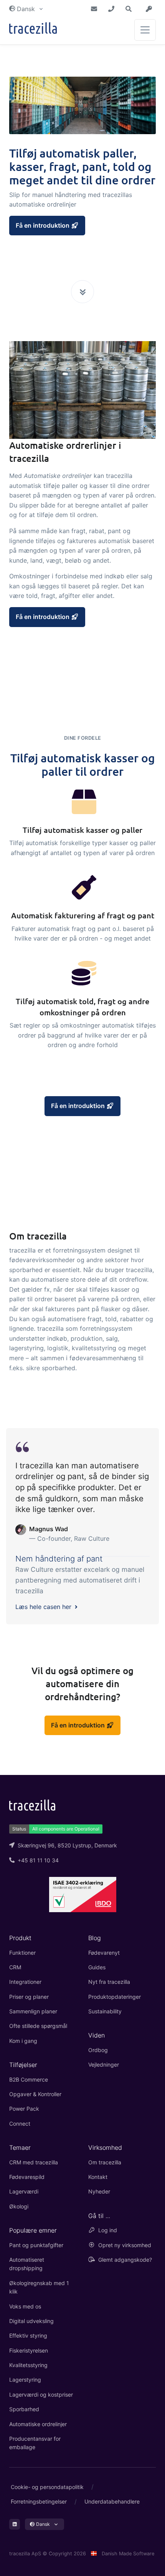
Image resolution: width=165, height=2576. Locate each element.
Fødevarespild (27, 2177)
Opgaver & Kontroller (35, 2094)
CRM (15, 1967)
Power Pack (24, 2109)
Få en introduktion (43, 225)
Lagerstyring (25, 2380)
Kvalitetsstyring (28, 2365)
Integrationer (25, 1982)
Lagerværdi (24, 2191)
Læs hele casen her (44, 1607)
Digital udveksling (31, 2321)
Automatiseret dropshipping (27, 2264)
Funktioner (22, 1953)
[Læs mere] (82, 292)
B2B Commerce (29, 2079)
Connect (20, 2124)
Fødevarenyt (104, 1953)
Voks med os (25, 2306)
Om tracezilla (105, 2162)
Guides (97, 1967)
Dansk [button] (26, 9)
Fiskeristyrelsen (29, 2350)
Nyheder (99, 2191)
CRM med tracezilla (34, 2162)
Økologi (19, 2206)
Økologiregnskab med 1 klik (39, 2287)
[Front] (33, 30)
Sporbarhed (24, 2409)
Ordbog (98, 2050)
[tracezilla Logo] (32, 1804)
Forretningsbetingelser (39, 2501)
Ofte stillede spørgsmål (38, 2026)
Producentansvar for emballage (35, 2443)
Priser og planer (29, 1997)
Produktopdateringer (115, 1997)
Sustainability (105, 2011)
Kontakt (98, 2177)
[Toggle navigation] (145, 30)
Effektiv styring (28, 2335)
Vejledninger (104, 2065)
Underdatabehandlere (112, 2501)
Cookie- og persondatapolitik (47, 2487)
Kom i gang (23, 2041)
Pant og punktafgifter (36, 2245)
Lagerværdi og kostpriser (41, 2395)
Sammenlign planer (33, 2011)
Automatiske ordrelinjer (38, 2424)
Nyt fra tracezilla (109, 1982)
